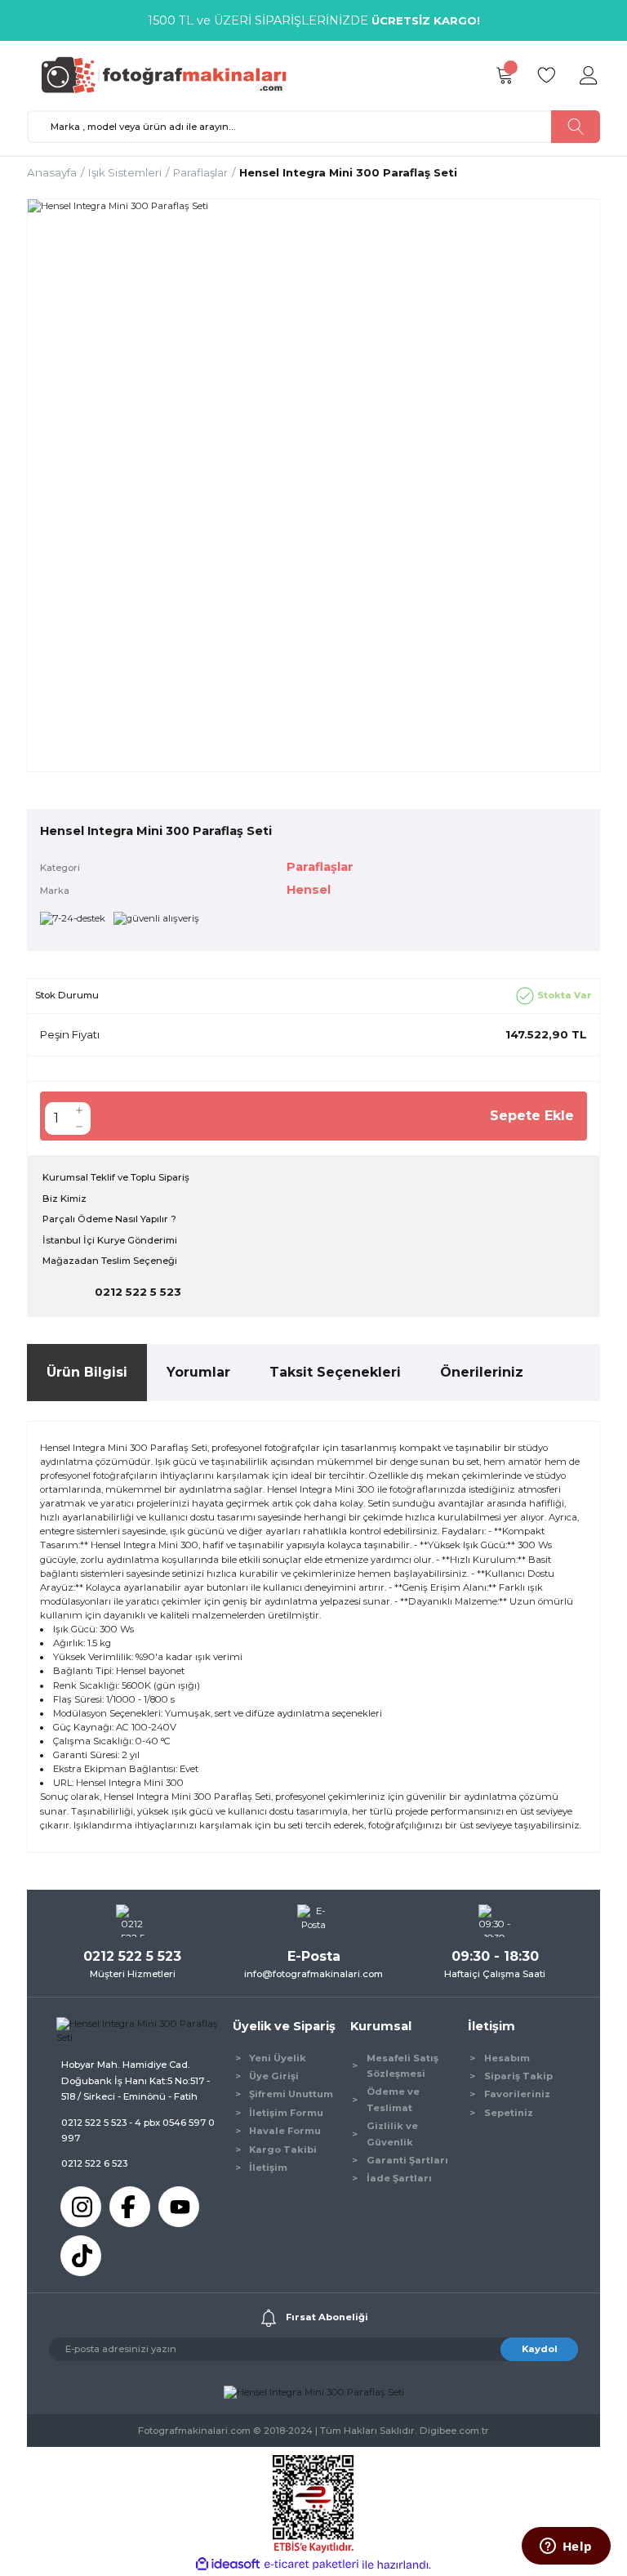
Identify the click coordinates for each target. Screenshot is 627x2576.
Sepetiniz (509, 2113)
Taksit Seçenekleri (335, 1372)
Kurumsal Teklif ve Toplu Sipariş (116, 1177)
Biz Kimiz (64, 1199)
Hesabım (507, 2058)
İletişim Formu (286, 2113)
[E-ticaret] (311, 2565)
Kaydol (540, 2349)
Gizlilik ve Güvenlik (392, 2134)
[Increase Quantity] (79, 1110)
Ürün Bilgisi (87, 1372)
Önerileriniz (482, 1372)
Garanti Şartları (407, 2160)
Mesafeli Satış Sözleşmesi (402, 2066)
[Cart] (504, 76)
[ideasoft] (228, 2565)
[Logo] (171, 75)
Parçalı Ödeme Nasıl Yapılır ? (109, 1219)
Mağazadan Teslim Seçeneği (110, 1261)
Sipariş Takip (518, 2076)
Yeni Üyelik (278, 2058)
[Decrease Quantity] (79, 1127)
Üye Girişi (274, 2076)
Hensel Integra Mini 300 (130, 1783)
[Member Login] (589, 76)
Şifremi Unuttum (291, 2094)
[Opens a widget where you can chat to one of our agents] (566, 2547)
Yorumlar (198, 1372)
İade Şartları (399, 2178)
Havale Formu (285, 2131)
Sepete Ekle (532, 1116)
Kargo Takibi (283, 2150)
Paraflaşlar (320, 867)
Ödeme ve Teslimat (393, 2099)
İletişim (268, 2168)
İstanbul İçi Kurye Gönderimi (110, 1240)
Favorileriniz (517, 2094)
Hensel (309, 890)
